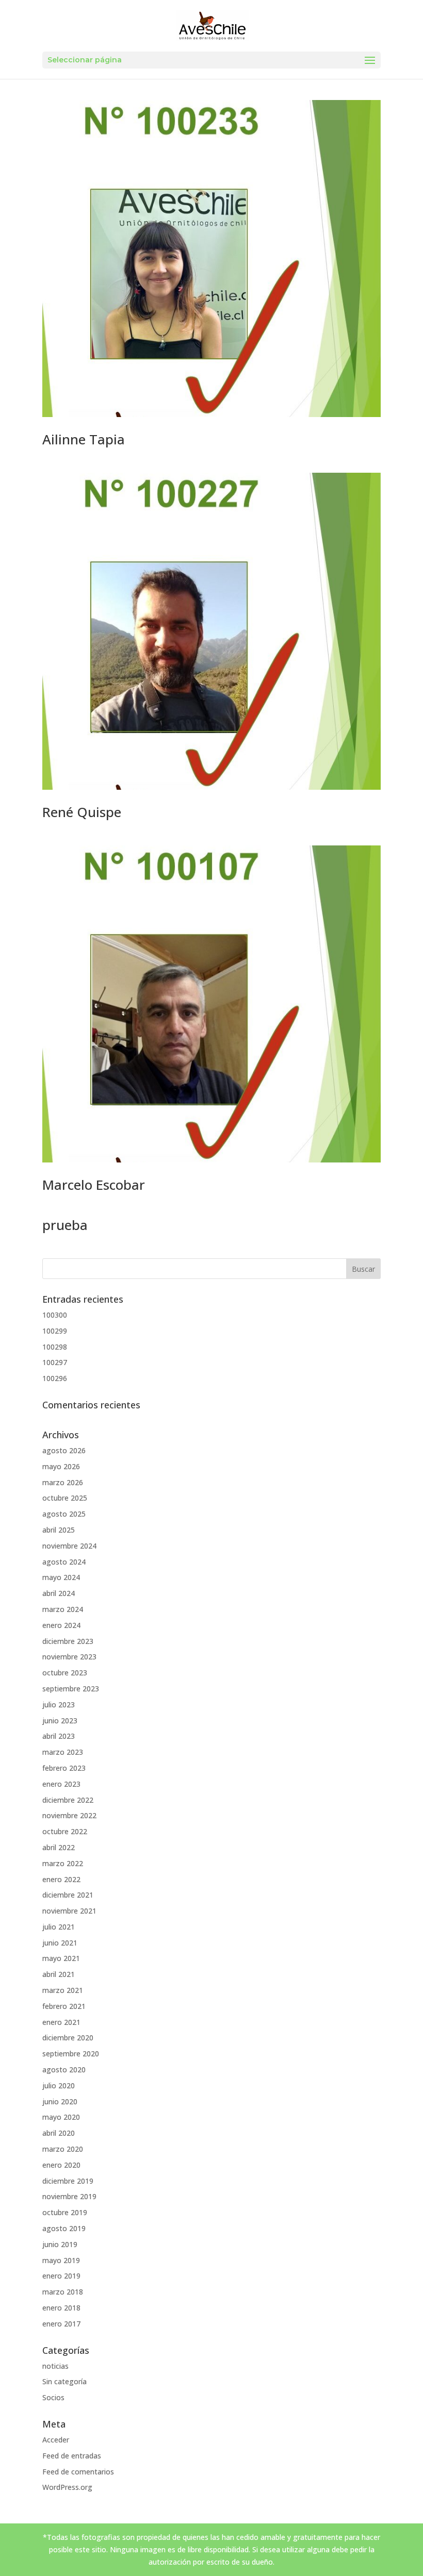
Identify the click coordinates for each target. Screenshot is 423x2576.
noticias (55, 2366)
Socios (53, 2397)
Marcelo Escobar (94, 1185)
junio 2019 (60, 2244)
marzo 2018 (63, 2292)
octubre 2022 (65, 1831)
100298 (55, 1347)
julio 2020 (59, 2085)
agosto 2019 (64, 2228)
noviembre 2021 (69, 1911)
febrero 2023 (64, 1768)
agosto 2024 (64, 1562)
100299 (55, 1331)
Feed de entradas (72, 2456)
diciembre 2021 (68, 1895)
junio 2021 (60, 1943)
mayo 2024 (61, 1577)
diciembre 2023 (68, 1641)
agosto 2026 (64, 1450)
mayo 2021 (61, 1958)
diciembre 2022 (68, 1800)
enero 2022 (61, 1879)
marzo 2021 (63, 1990)
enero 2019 (61, 2276)
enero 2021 (61, 2022)
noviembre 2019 (69, 2196)
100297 (55, 1362)
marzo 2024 (63, 1609)
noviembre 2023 (69, 1657)
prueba (65, 1225)
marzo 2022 (63, 1863)
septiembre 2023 (71, 1689)
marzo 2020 (63, 2149)
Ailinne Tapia (84, 439)
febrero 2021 (64, 2006)
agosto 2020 (64, 2070)
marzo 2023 (63, 1752)
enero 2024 (61, 1625)
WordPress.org (67, 2487)
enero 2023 (61, 1784)
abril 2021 (59, 1974)
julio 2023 (59, 1705)
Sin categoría (64, 2381)
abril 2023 (59, 1736)
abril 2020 (59, 2133)
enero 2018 (61, 2308)
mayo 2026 (61, 1466)
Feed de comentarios (78, 2472)
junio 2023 (60, 1721)
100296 (55, 1378)
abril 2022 (59, 1847)
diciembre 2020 (68, 2038)
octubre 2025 (65, 1498)
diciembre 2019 (68, 2181)
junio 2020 (60, 2101)
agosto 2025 (64, 1514)
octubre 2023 (65, 1673)
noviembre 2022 (69, 1815)
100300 (55, 1315)
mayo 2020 (61, 2117)
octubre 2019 (65, 2212)
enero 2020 (61, 2165)
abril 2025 (59, 1530)
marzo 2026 (63, 1482)
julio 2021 (59, 1927)
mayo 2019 (61, 2260)
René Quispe (82, 812)
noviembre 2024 (69, 1546)
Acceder (56, 2440)
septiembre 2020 (71, 2054)
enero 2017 (61, 2324)
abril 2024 (59, 1593)
